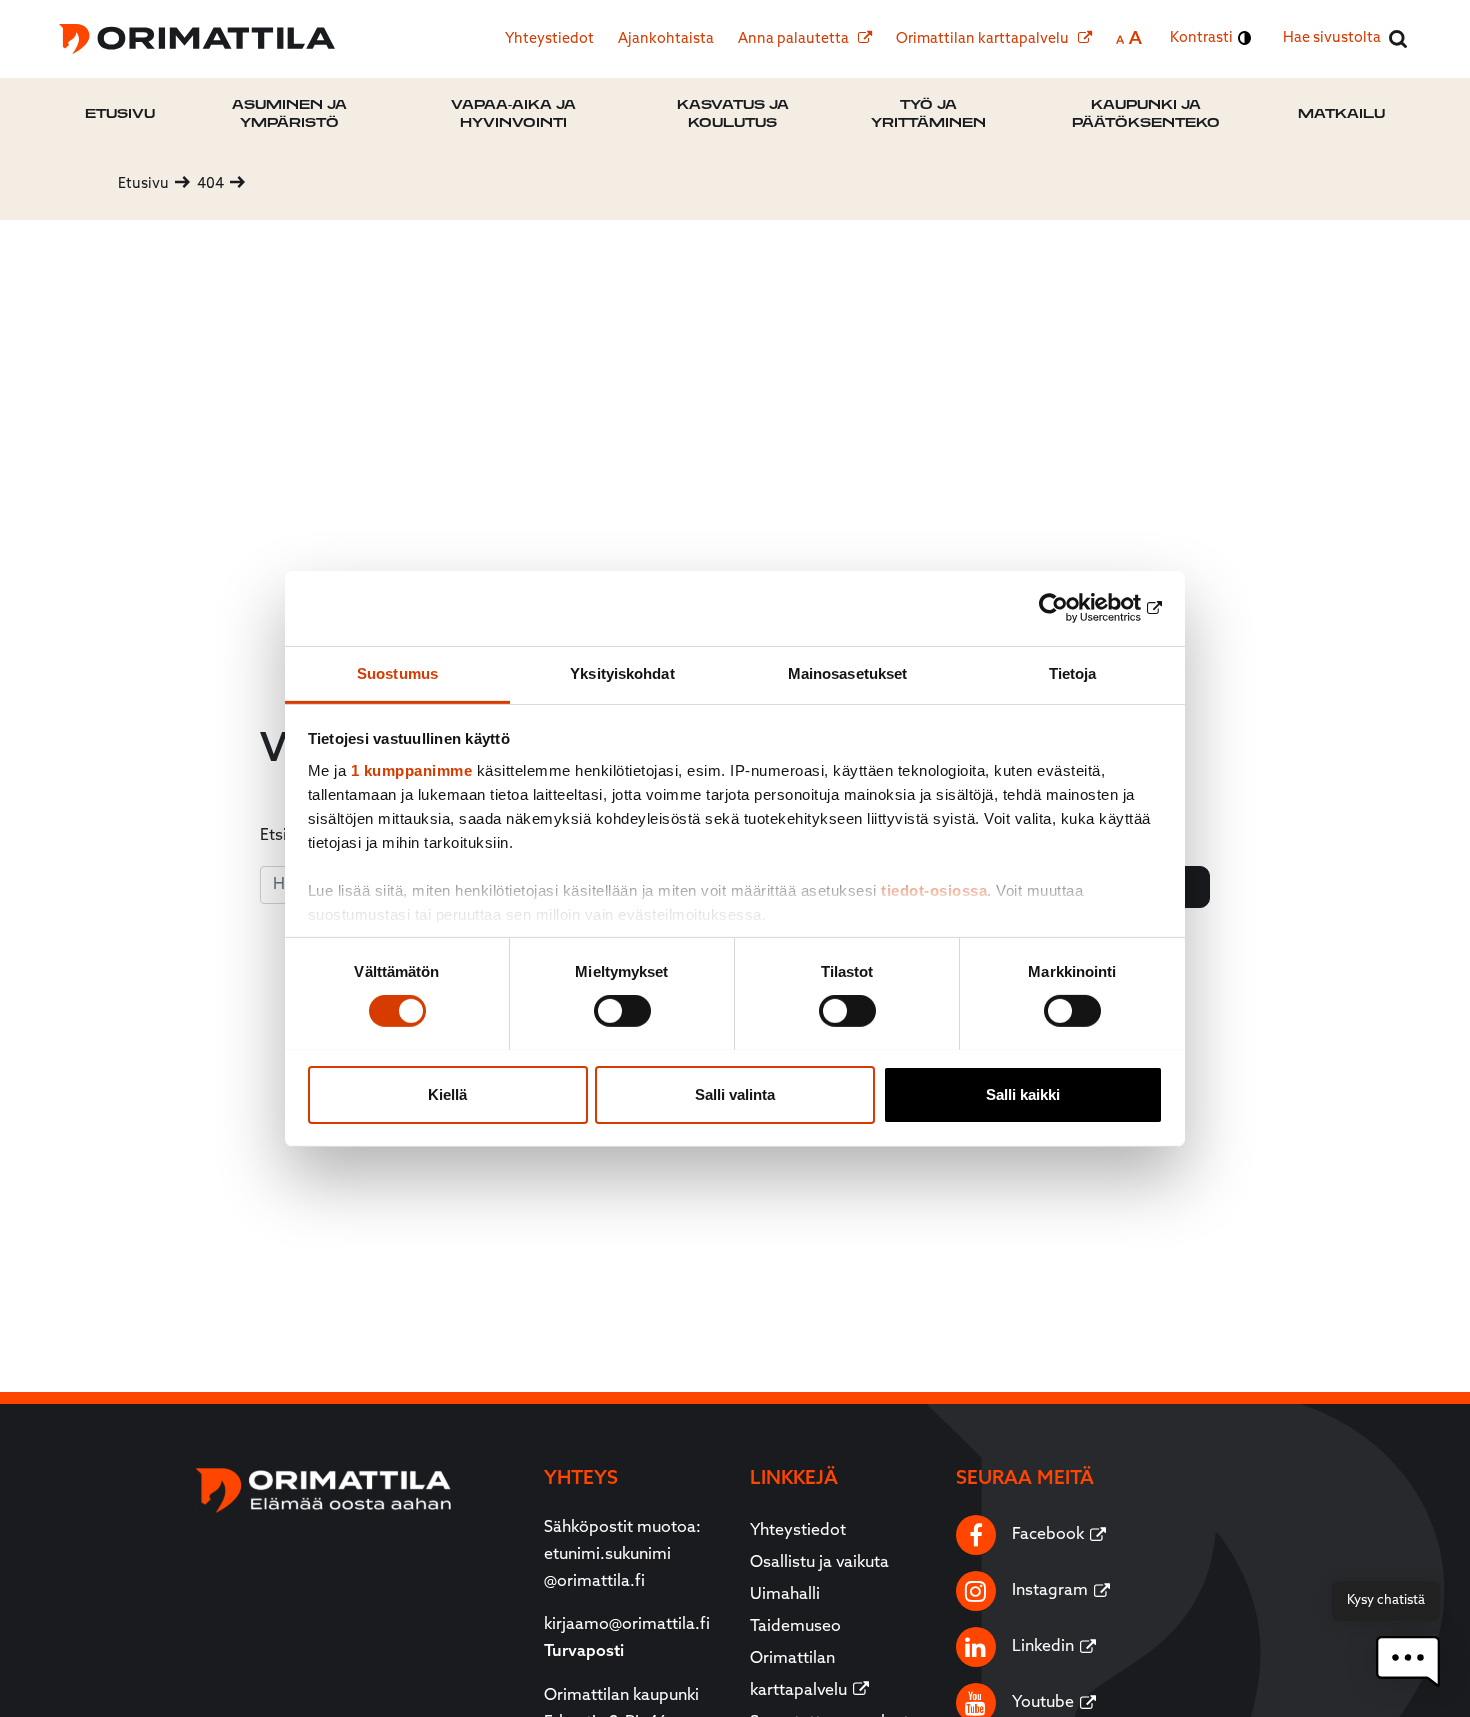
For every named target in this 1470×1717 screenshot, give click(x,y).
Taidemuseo (795, 1627)
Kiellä (447, 1093)
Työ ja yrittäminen (928, 113)
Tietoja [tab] (1073, 672)
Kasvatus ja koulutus (733, 113)
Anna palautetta (795, 39)
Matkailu (1341, 113)
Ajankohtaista (666, 39)
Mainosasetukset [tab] (848, 672)
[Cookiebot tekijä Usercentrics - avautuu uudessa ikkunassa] (1075, 608)
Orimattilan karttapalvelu (984, 39)
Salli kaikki (1023, 1093)
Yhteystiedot (549, 39)
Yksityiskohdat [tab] (622, 672)
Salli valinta (735, 1093)
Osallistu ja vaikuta (819, 1563)
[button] (1408, 1661)
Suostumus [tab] (397, 672)
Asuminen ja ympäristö (289, 113)
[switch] (622, 1011)
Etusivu (120, 113)
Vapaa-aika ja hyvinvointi (513, 113)
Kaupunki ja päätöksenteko (1146, 113)
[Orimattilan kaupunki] (197, 39)
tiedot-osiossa (934, 889)
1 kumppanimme (412, 769)
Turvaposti (584, 1652)
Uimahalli (785, 1595)
